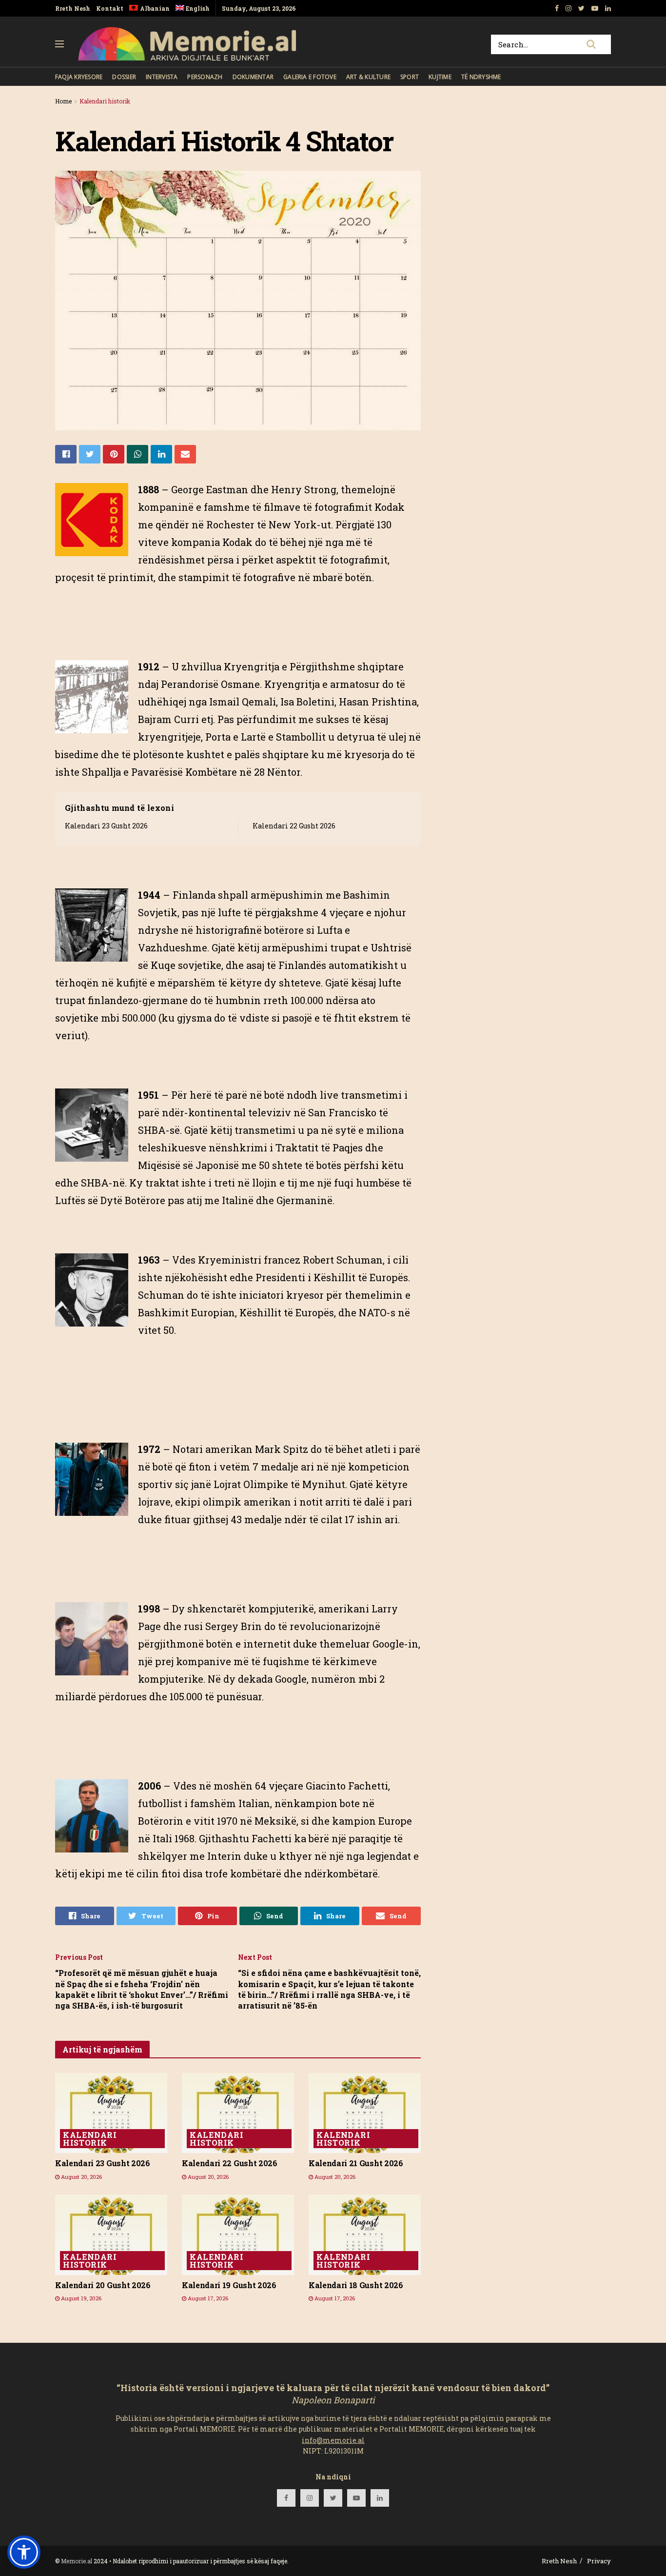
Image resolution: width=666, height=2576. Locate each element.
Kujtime (440, 77)
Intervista (162, 77)
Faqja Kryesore (79, 77)
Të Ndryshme (481, 77)
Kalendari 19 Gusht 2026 (229, 2285)
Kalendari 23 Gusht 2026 (106, 826)
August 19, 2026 (80, 2298)
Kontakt (110, 8)
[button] (24, 2552)
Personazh (205, 77)
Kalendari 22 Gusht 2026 (294, 826)
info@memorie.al (333, 2440)
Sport (410, 77)
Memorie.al (77, 2561)
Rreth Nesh (73, 8)
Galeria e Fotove (310, 77)
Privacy (599, 2561)
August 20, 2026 (81, 2177)
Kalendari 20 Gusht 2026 (103, 2285)
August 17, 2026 (207, 2298)
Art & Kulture (368, 77)
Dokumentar (253, 77)
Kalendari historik (105, 101)
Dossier (124, 77)
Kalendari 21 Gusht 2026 (356, 2163)
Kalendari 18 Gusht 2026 (356, 2285)
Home (63, 101)
